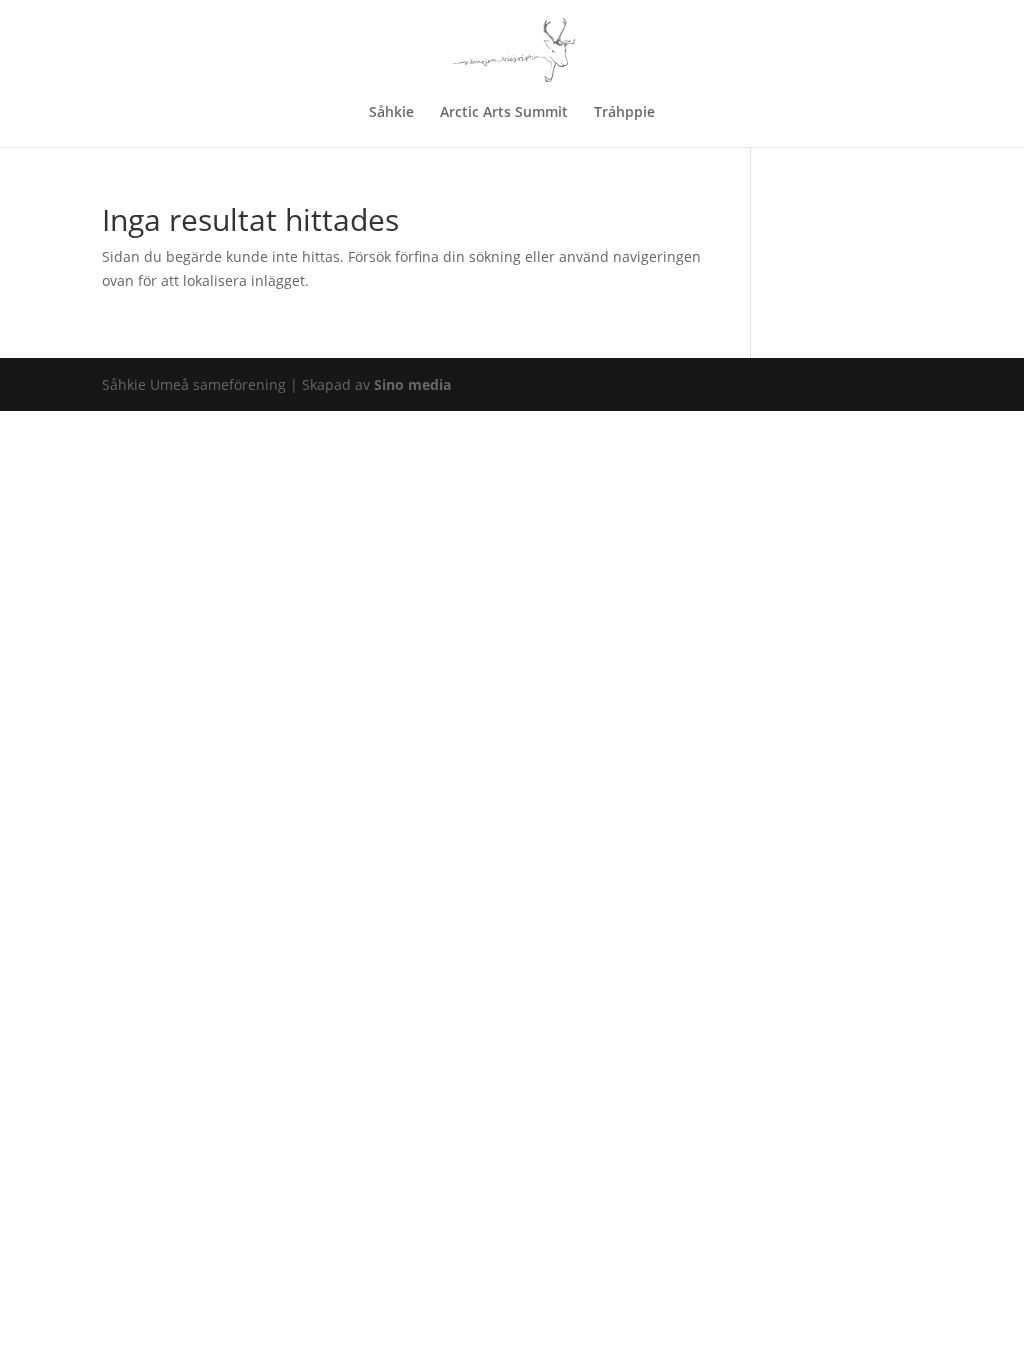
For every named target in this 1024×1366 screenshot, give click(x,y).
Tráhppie (624, 113)
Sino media (412, 384)
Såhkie (391, 113)
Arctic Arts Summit (504, 113)
